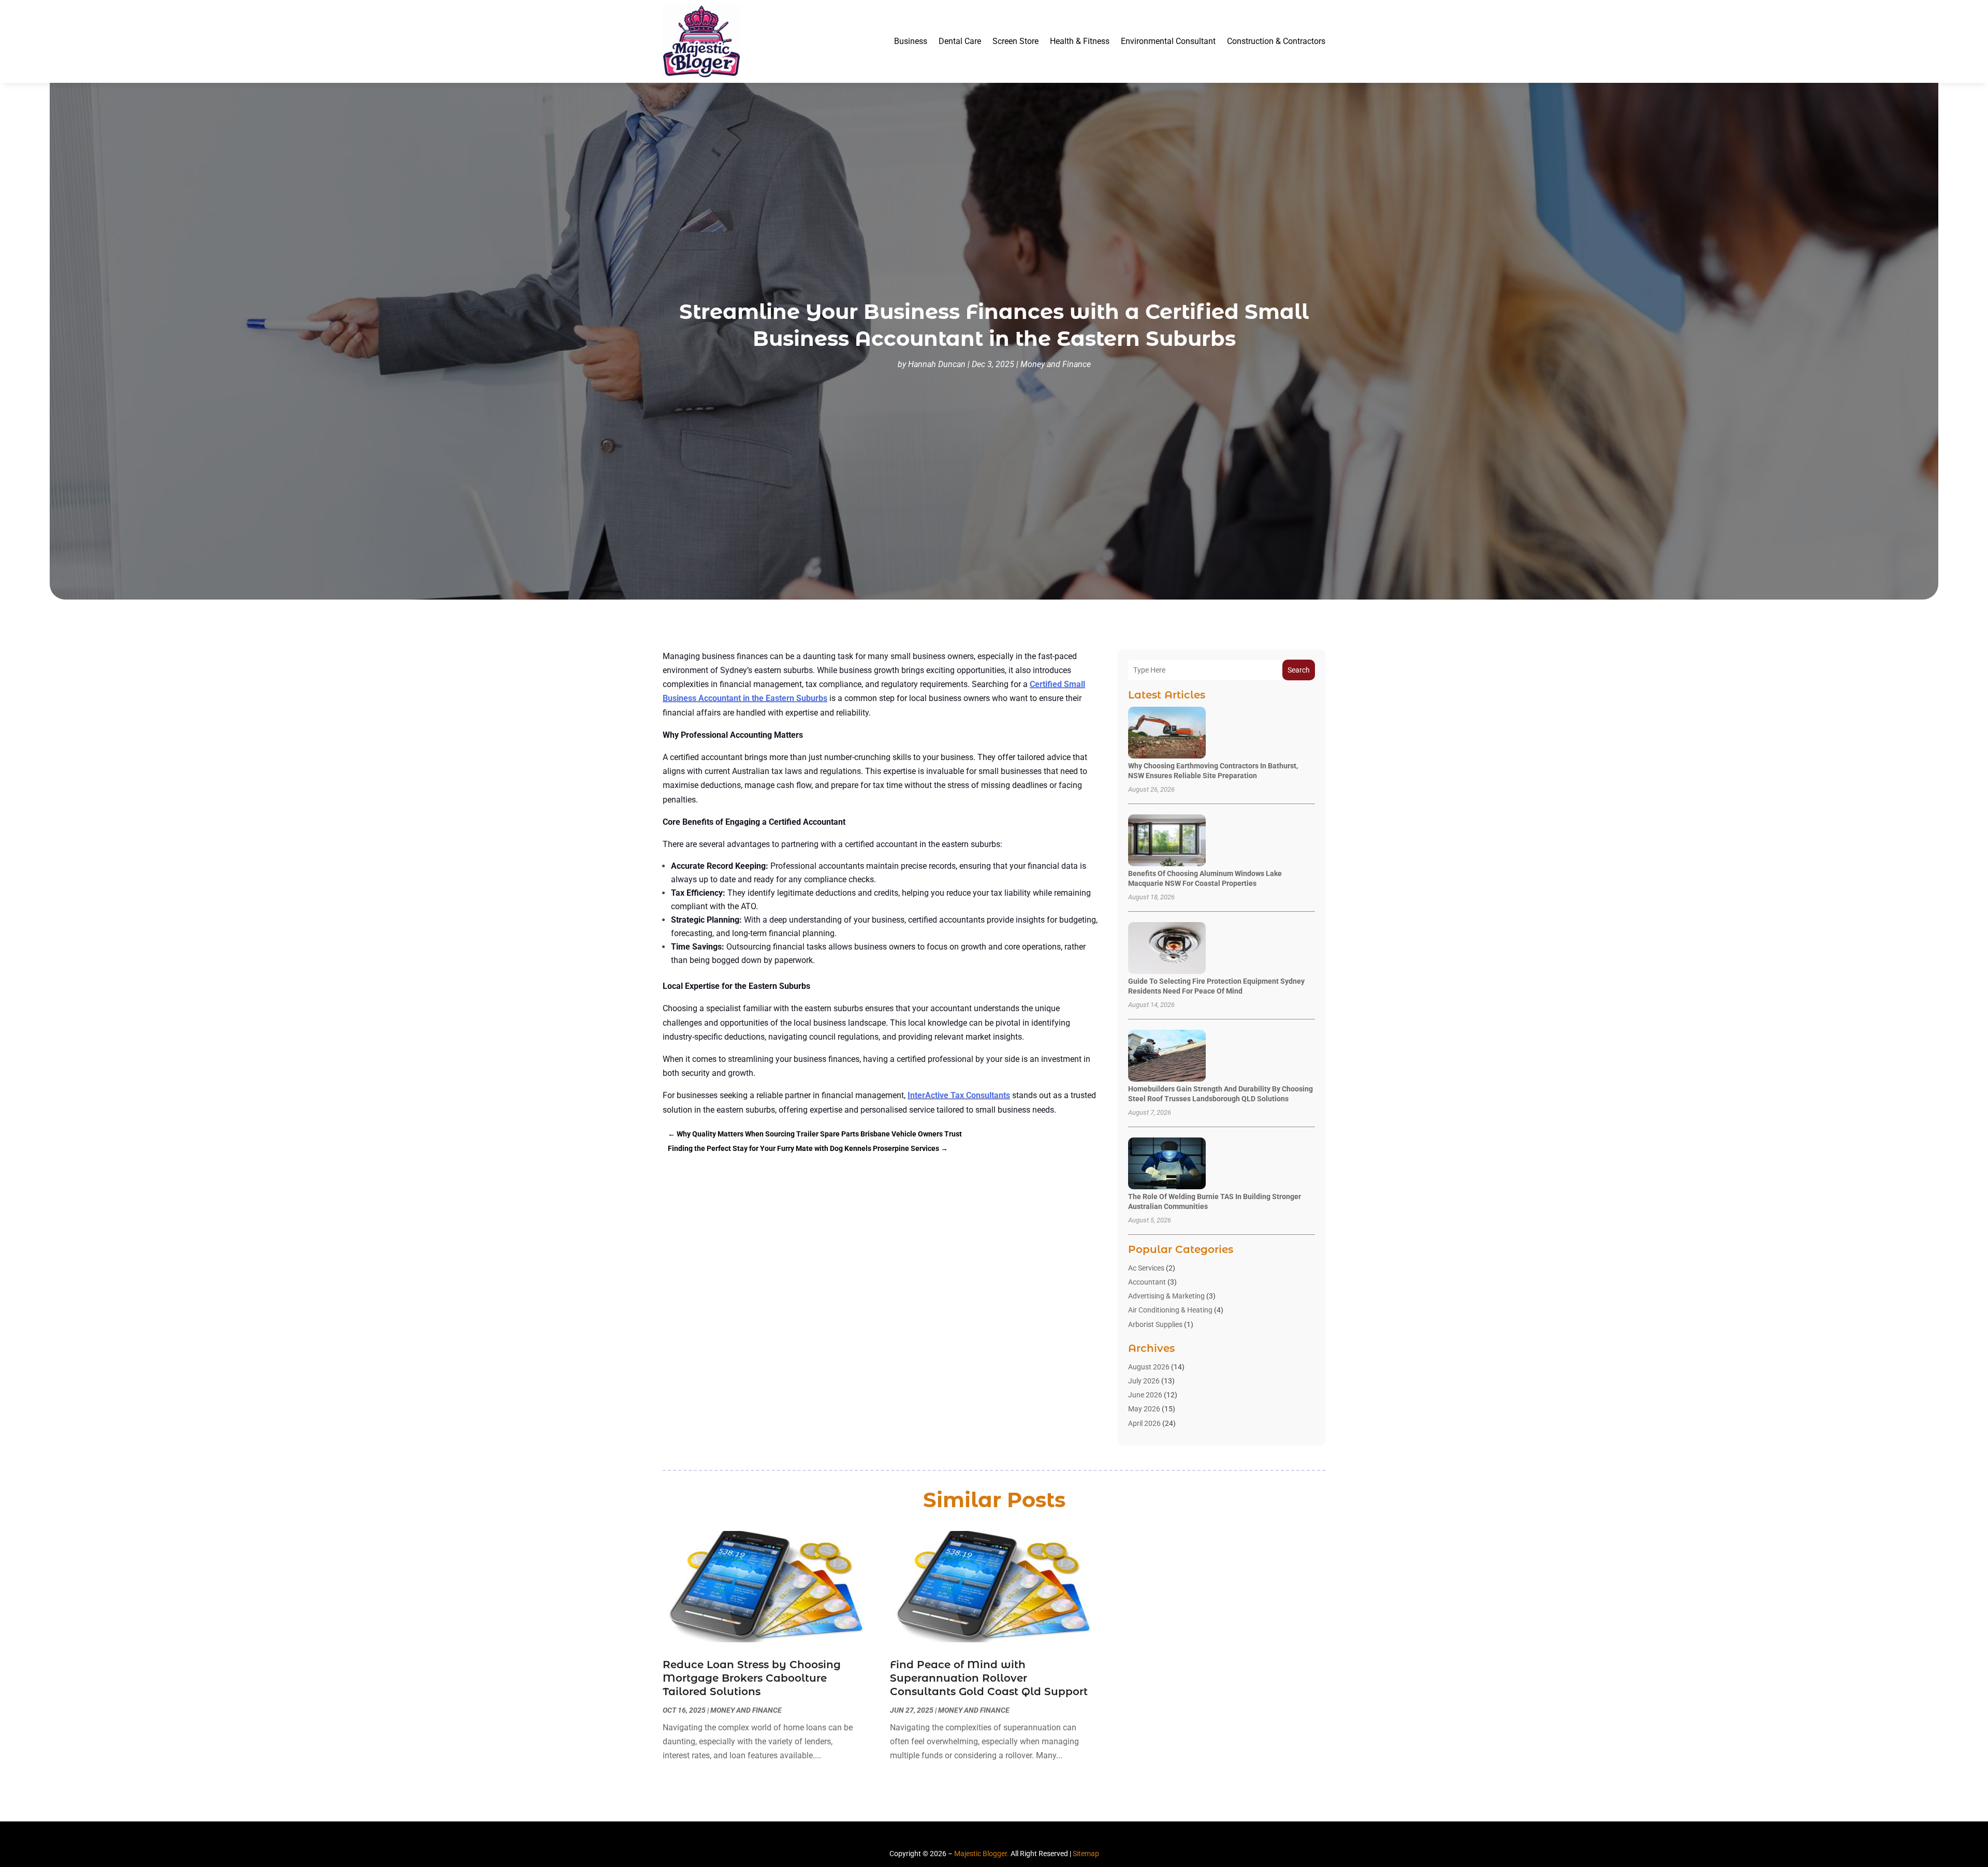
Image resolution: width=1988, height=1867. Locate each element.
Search (1299, 670)
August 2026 (1149, 1367)
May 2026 (1144, 1409)
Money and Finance (1056, 364)
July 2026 (1144, 1381)
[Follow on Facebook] (966, 1836)
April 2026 (1144, 1423)
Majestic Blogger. (982, 1854)
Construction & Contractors (1276, 41)
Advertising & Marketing (1166, 1296)
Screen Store (1015, 41)
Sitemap (1086, 1854)
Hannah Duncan (937, 364)
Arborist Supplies (1155, 1324)
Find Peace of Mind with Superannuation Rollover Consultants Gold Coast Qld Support (989, 1678)
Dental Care (960, 41)
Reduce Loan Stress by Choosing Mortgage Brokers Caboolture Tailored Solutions (752, 1678)
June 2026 (1145, 1395)
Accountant (1147, 1282)
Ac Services (1146, 1268)
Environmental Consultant (1168, 41)
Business (911, 41)
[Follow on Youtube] (1022, 1836)
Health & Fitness (1080, 41)
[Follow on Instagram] (1003, 1836)
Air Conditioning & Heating (1170, 1310)
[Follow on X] (985, 1836)
